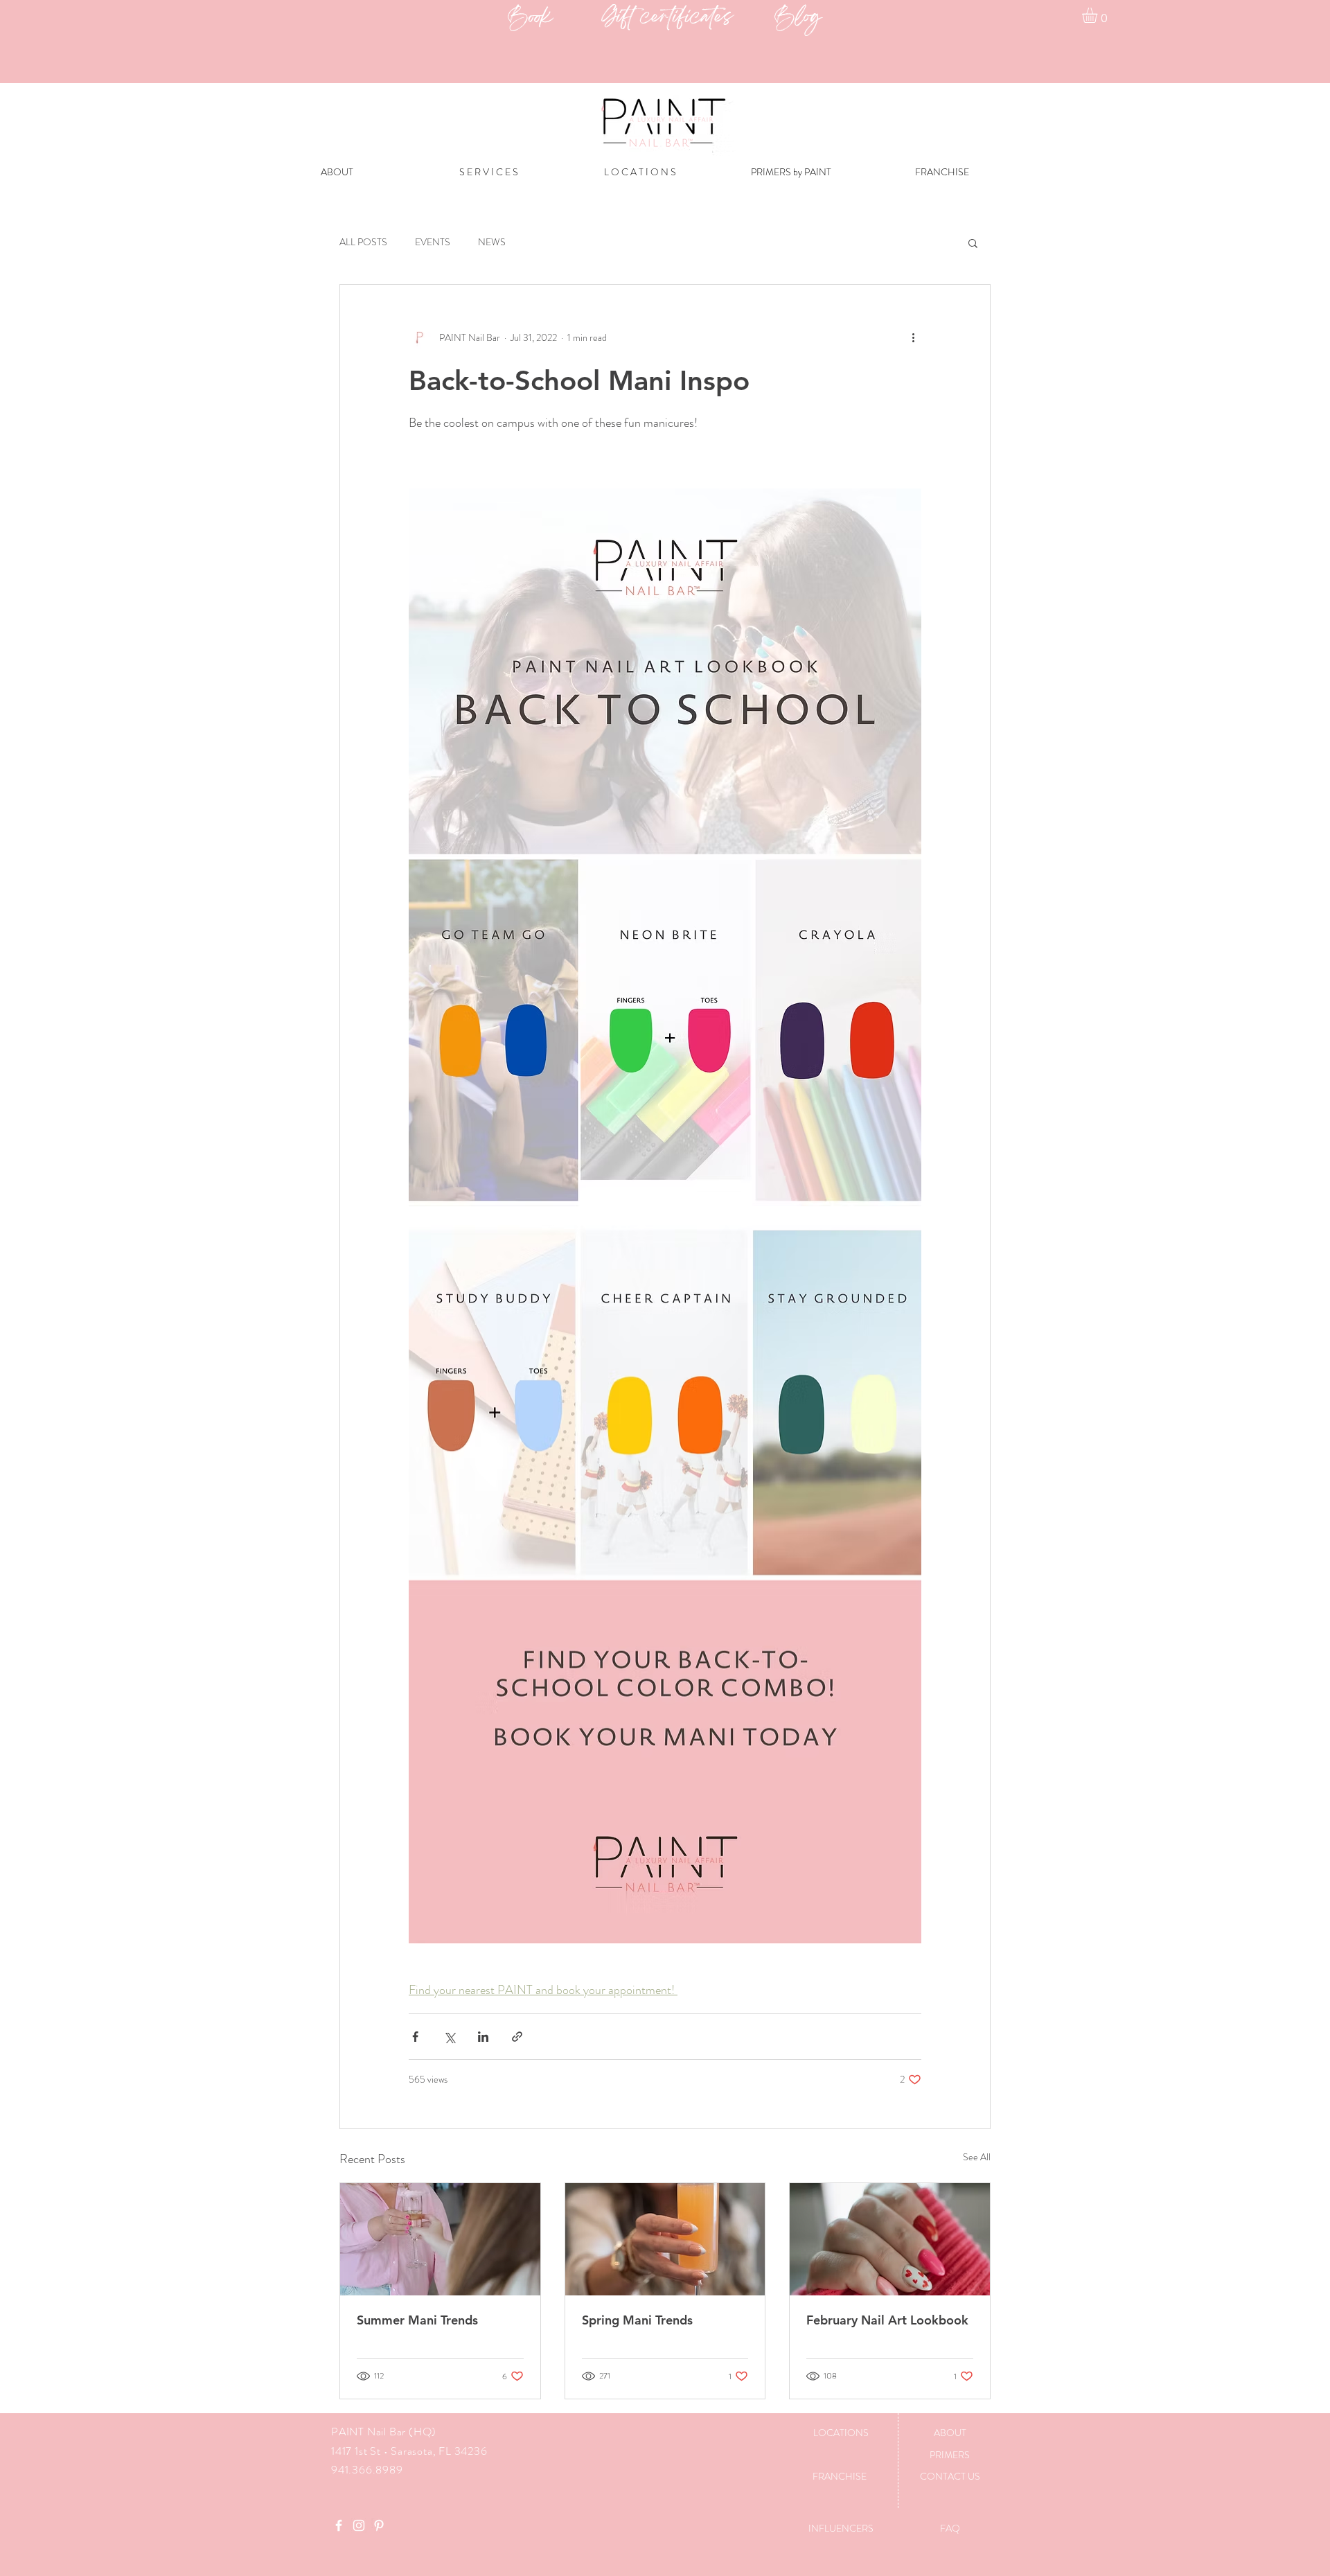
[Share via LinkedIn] (483, 2037)
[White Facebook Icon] (339, 2525)
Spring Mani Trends (637, 2320)
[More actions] (913, 337)
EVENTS (433, 242)
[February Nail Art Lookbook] (890, 2239)
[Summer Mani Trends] (440, 2239)
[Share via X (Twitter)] (449, 2037)
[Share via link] (517, 2037)
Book (555, 18)
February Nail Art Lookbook (887, 2320)
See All (977, 2157)
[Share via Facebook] (415, 2037)
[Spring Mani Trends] (665, 2239)
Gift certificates (688, 18)
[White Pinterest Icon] (379, 2525)
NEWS (492, 242)
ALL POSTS (363, 242)
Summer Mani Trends (417, 2320)
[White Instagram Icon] (359, 2525)
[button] (1099, 15)
